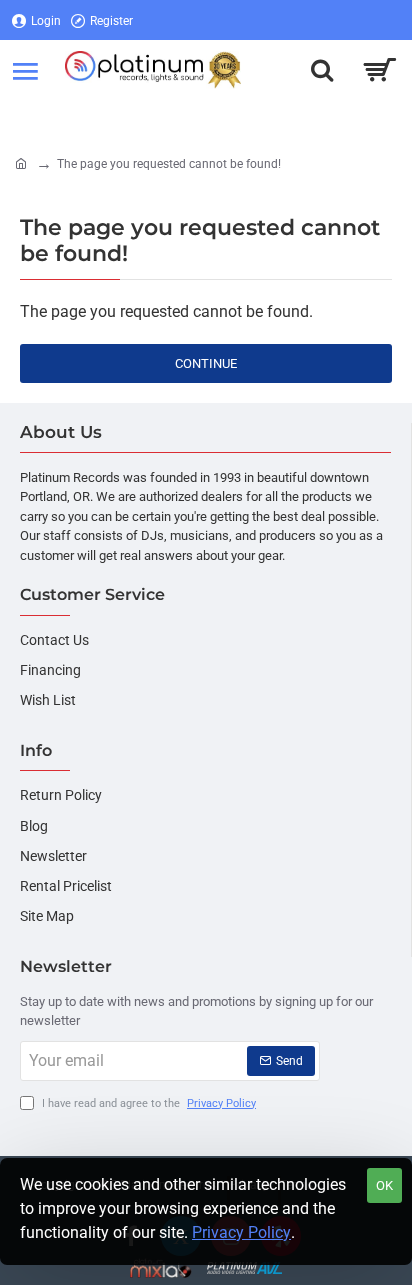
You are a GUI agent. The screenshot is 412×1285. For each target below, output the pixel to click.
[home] (21, 163)
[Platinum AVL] (244, 1268)
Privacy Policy (241, 1232)
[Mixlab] (161, 1268)
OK (384, 1185)
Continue (206, 363)
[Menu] (25, 70)
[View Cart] (379, 70)
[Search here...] (322, 70)
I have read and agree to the (147, 1103)
